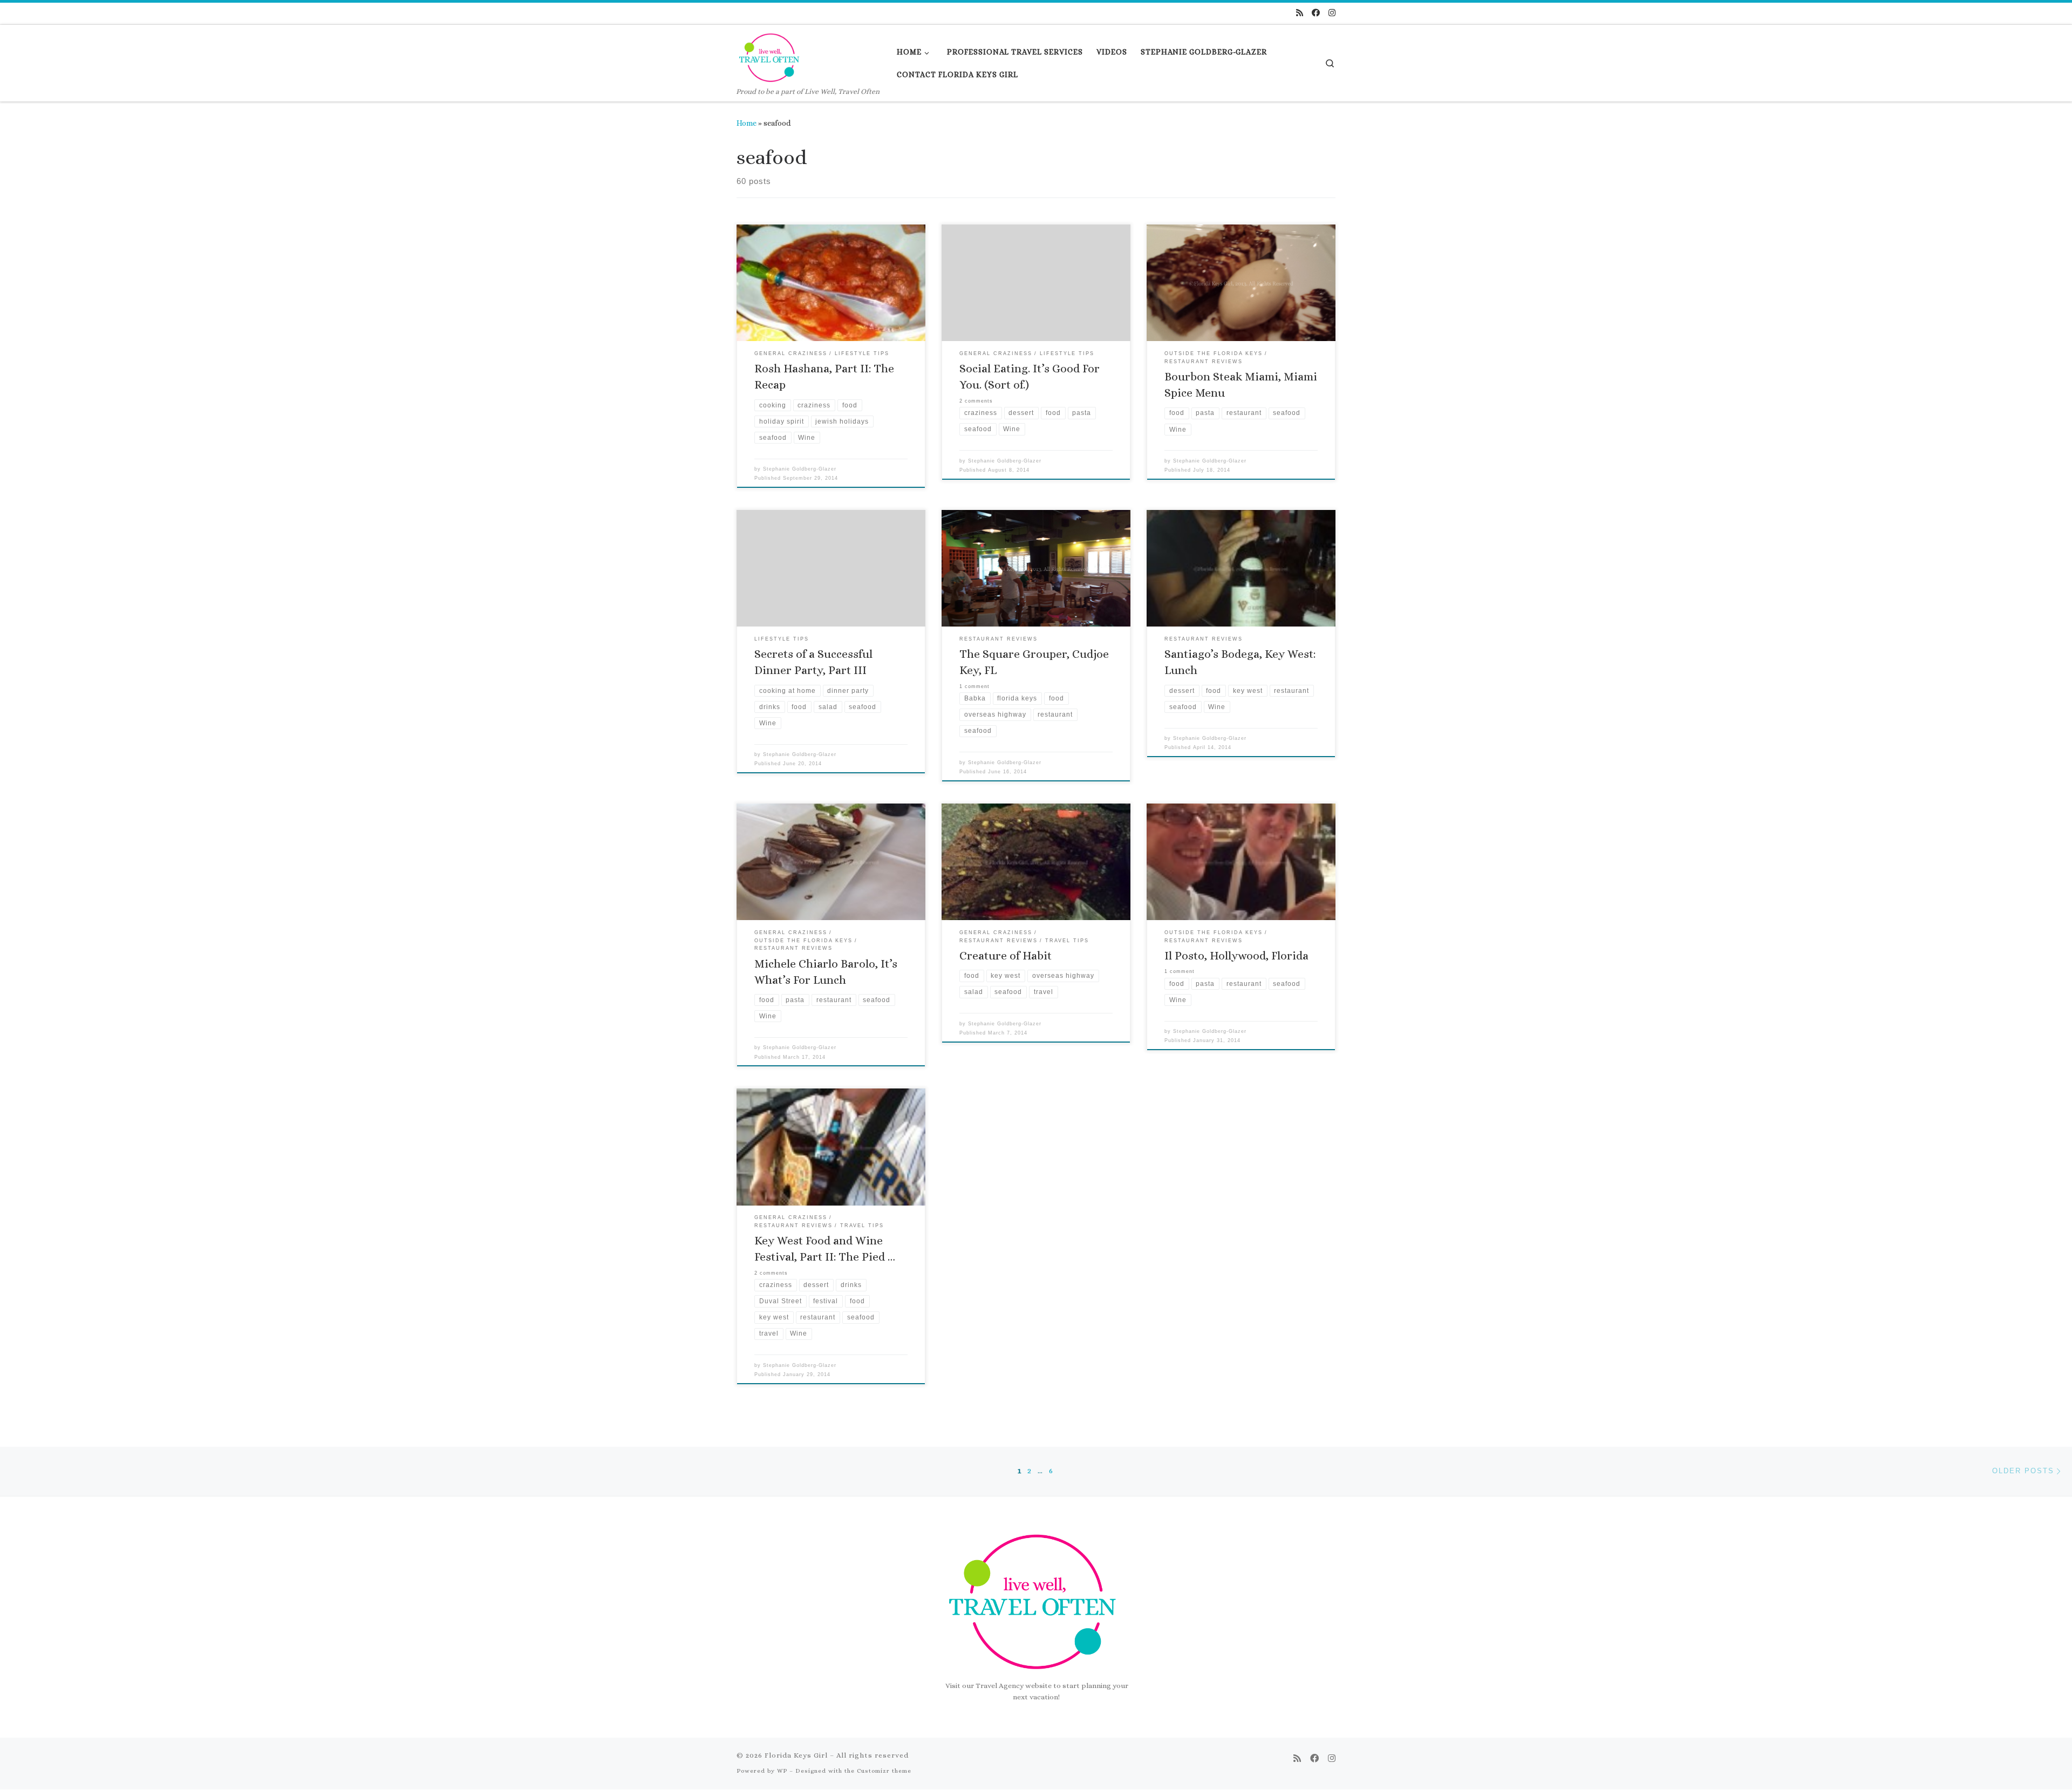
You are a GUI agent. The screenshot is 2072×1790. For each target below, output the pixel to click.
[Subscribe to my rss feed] (1300, 13)
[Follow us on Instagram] (1332, 13)
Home (747, 123)
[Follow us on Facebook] (1316, 13)
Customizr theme (884, 1771)
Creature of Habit (1006, 956)
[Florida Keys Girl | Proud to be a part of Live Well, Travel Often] (771, 55)
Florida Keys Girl (796, 1755)
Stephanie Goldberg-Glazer (800, 469)
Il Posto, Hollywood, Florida (1236, 956)
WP (782, 1771)
